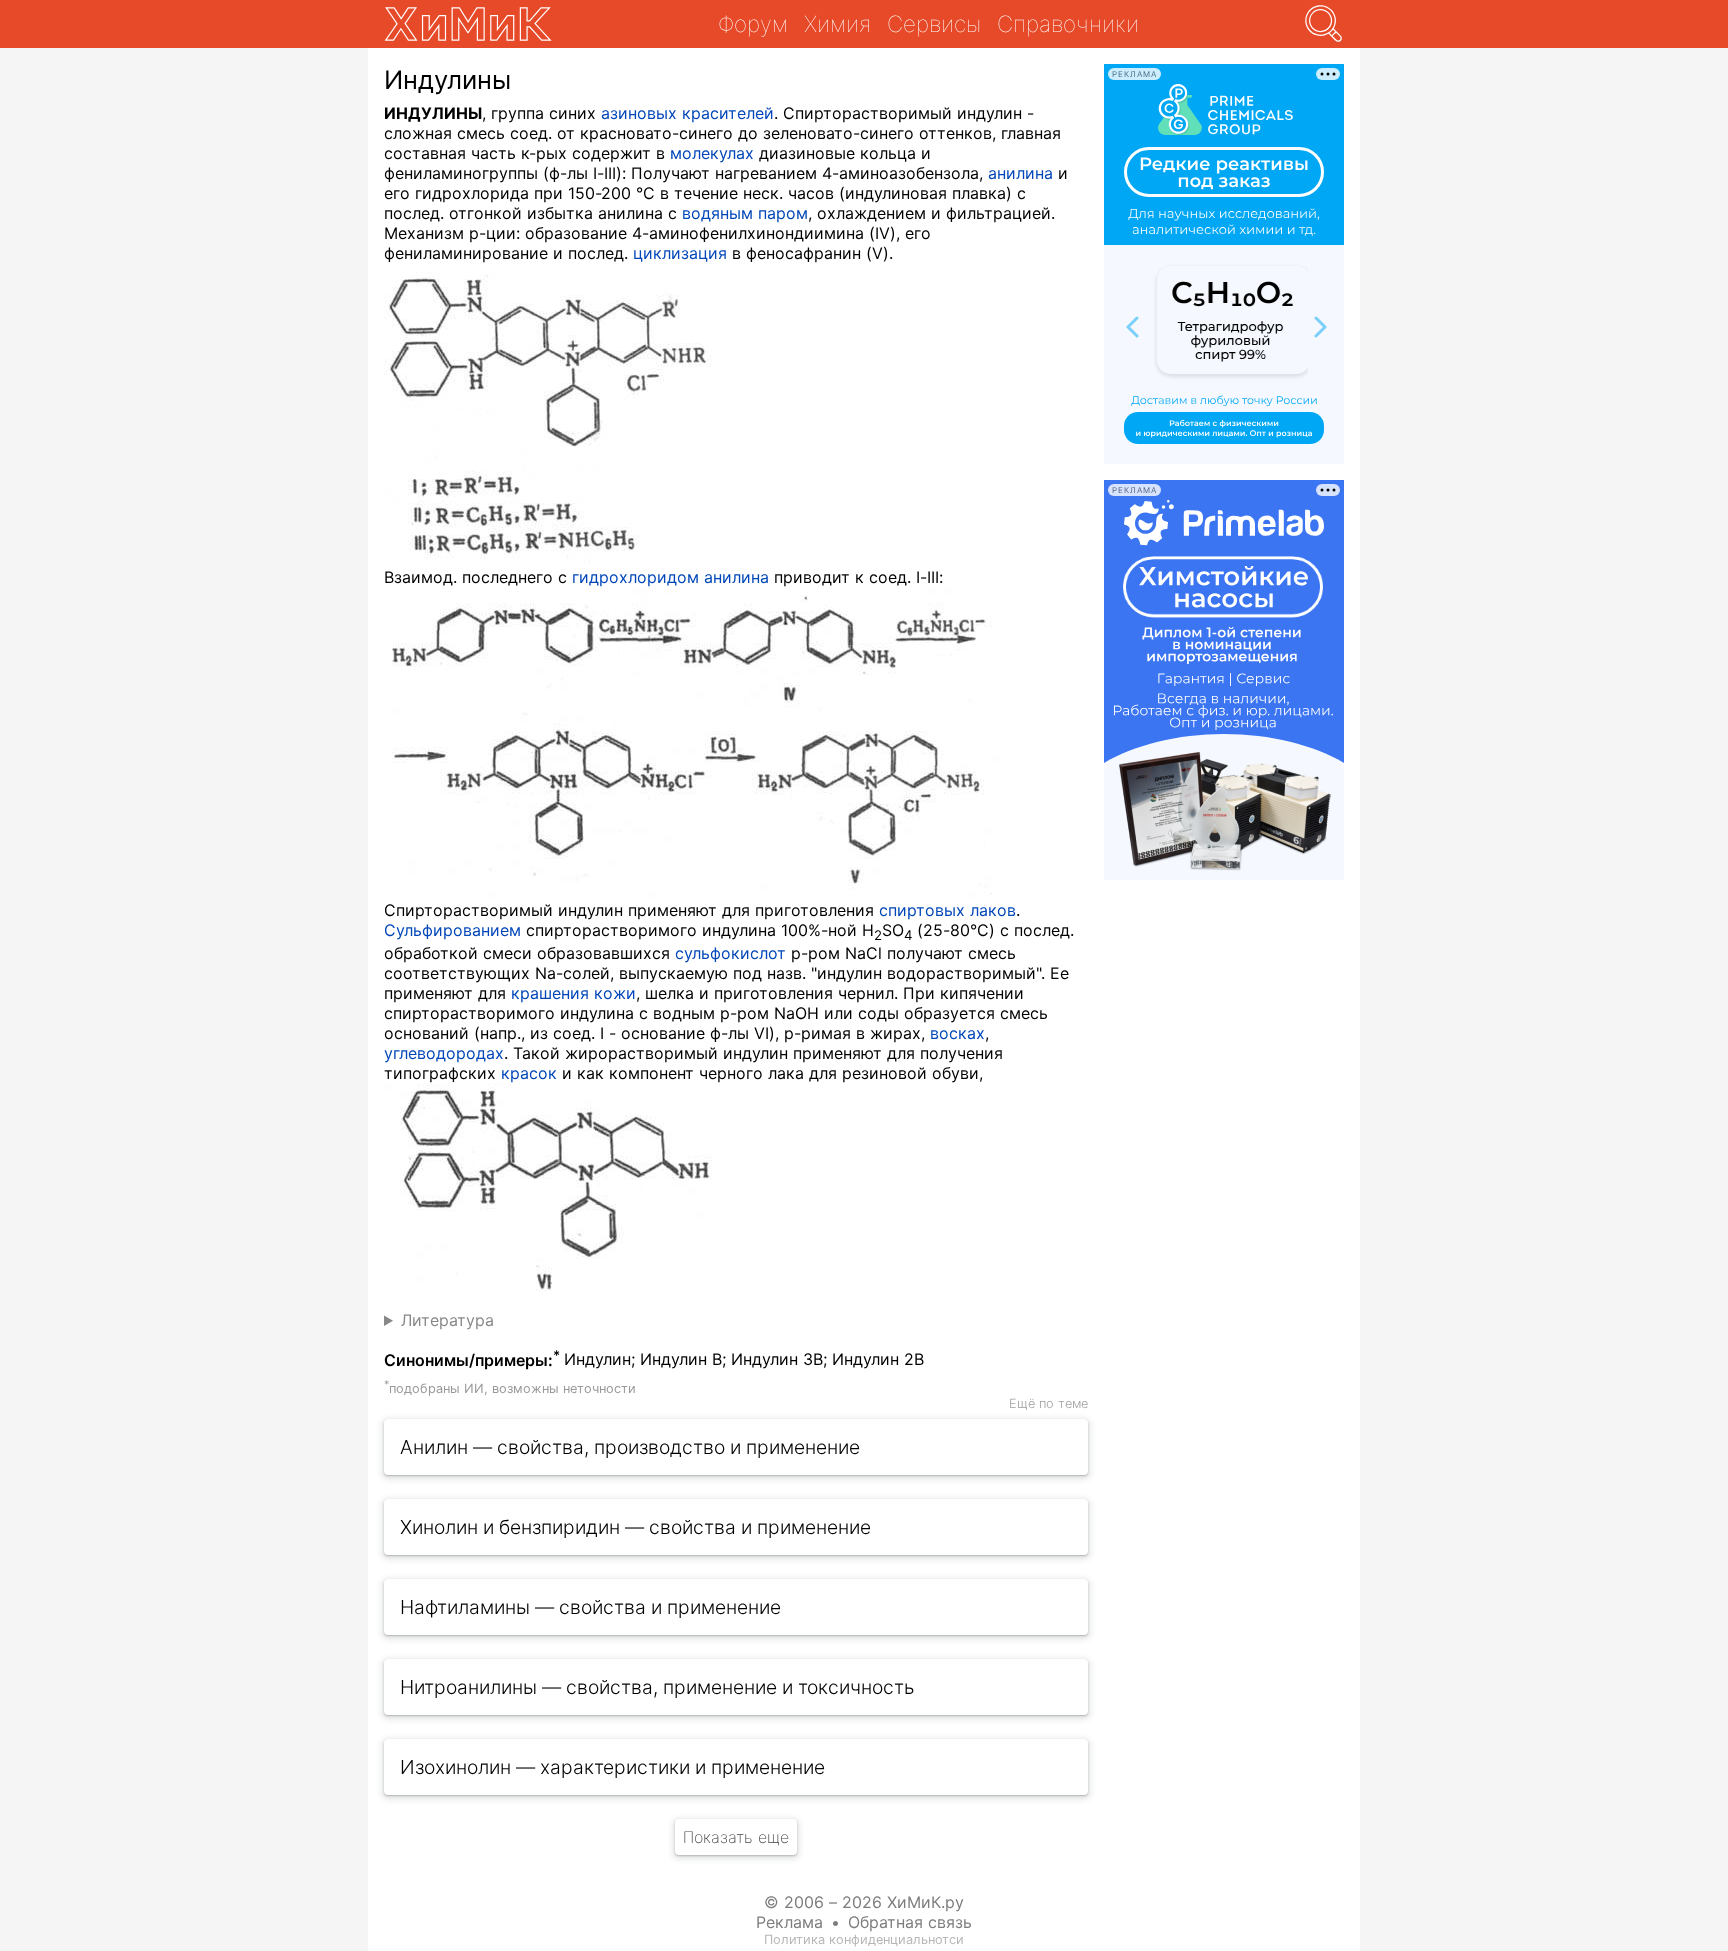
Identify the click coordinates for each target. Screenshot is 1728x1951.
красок (529, 1073)
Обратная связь (910, 1922)
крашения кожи (573, 993)
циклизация (680, 253)
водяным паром (745, 213)
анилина (1020, 173)
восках (957, 1033)
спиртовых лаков (947, 910)
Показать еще (736, 1837)
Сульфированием (452, 930)
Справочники (1068, 23)
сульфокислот (730, 953)
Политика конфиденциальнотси (864, 1939)
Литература (447, 1320)
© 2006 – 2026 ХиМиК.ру (864, 1902)
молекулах (712, 153)
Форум (753, 23)
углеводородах (444, 1053)
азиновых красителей (687, 113)
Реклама (789, 1922)
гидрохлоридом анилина (670, 577)
